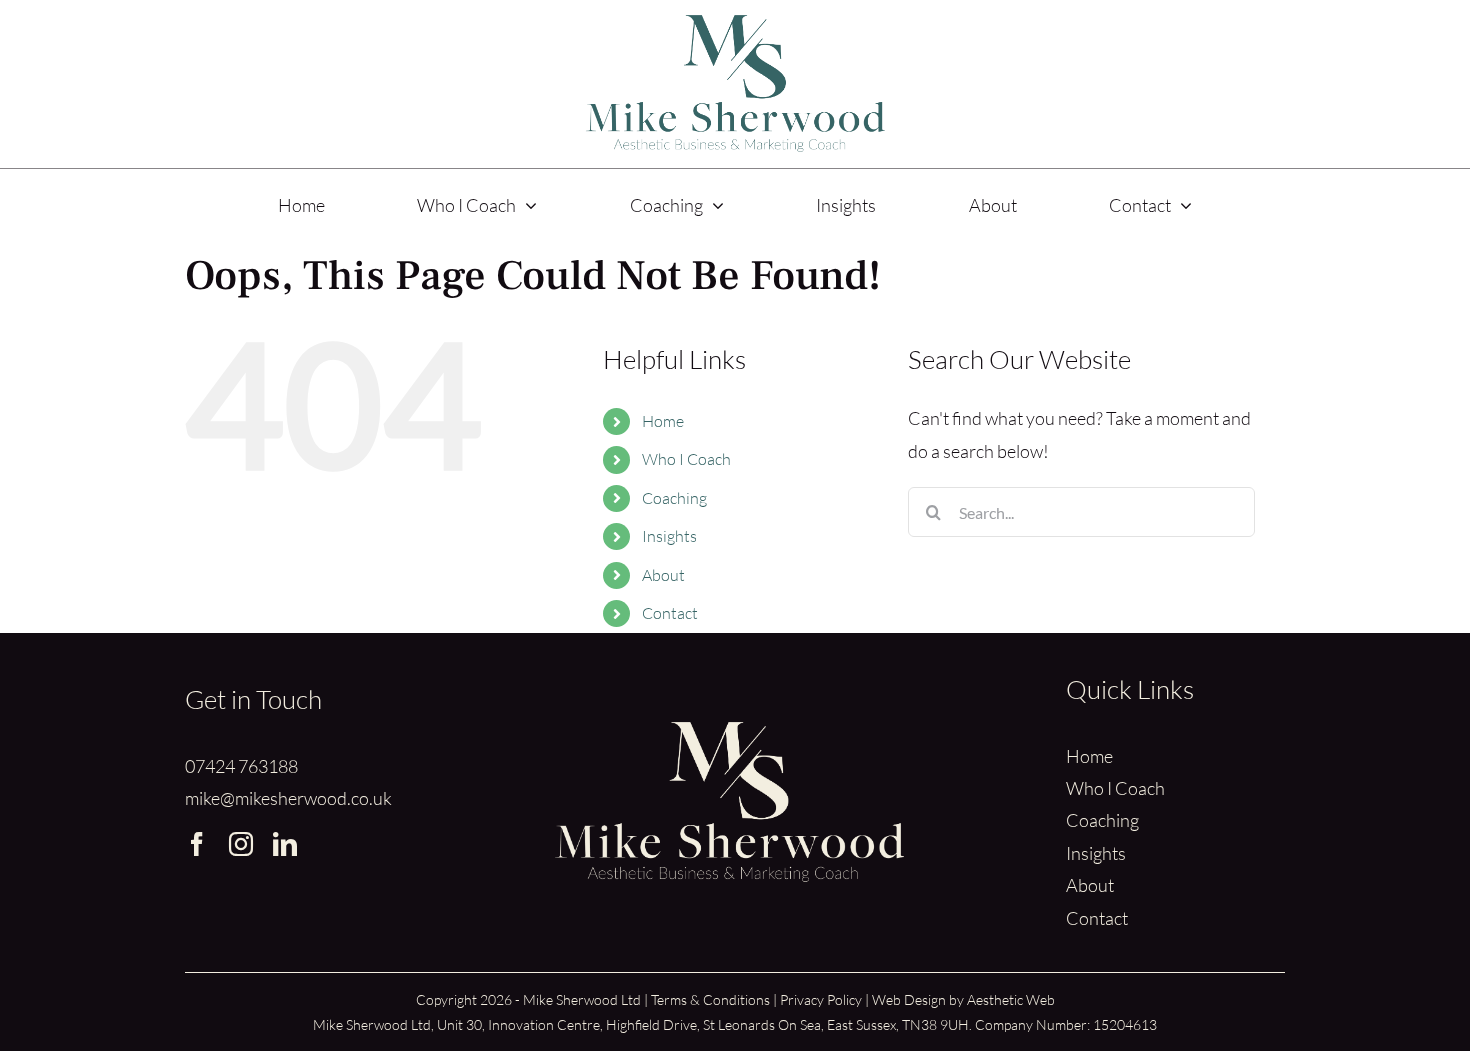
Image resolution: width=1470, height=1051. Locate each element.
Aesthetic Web (1011, 999)
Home (663, 421)
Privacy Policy (821, 999)
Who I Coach (686, 459)
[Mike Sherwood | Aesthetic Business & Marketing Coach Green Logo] (735, 24)
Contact (670, 613)
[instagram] (241, 844)
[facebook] (197, 844)
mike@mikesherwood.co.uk (288, 798)
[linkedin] (285, 844)
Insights (669, 536)
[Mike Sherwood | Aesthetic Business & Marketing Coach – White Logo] (729, 731)
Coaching (674, 498)
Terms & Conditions (710, 999)
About (663, 575)
